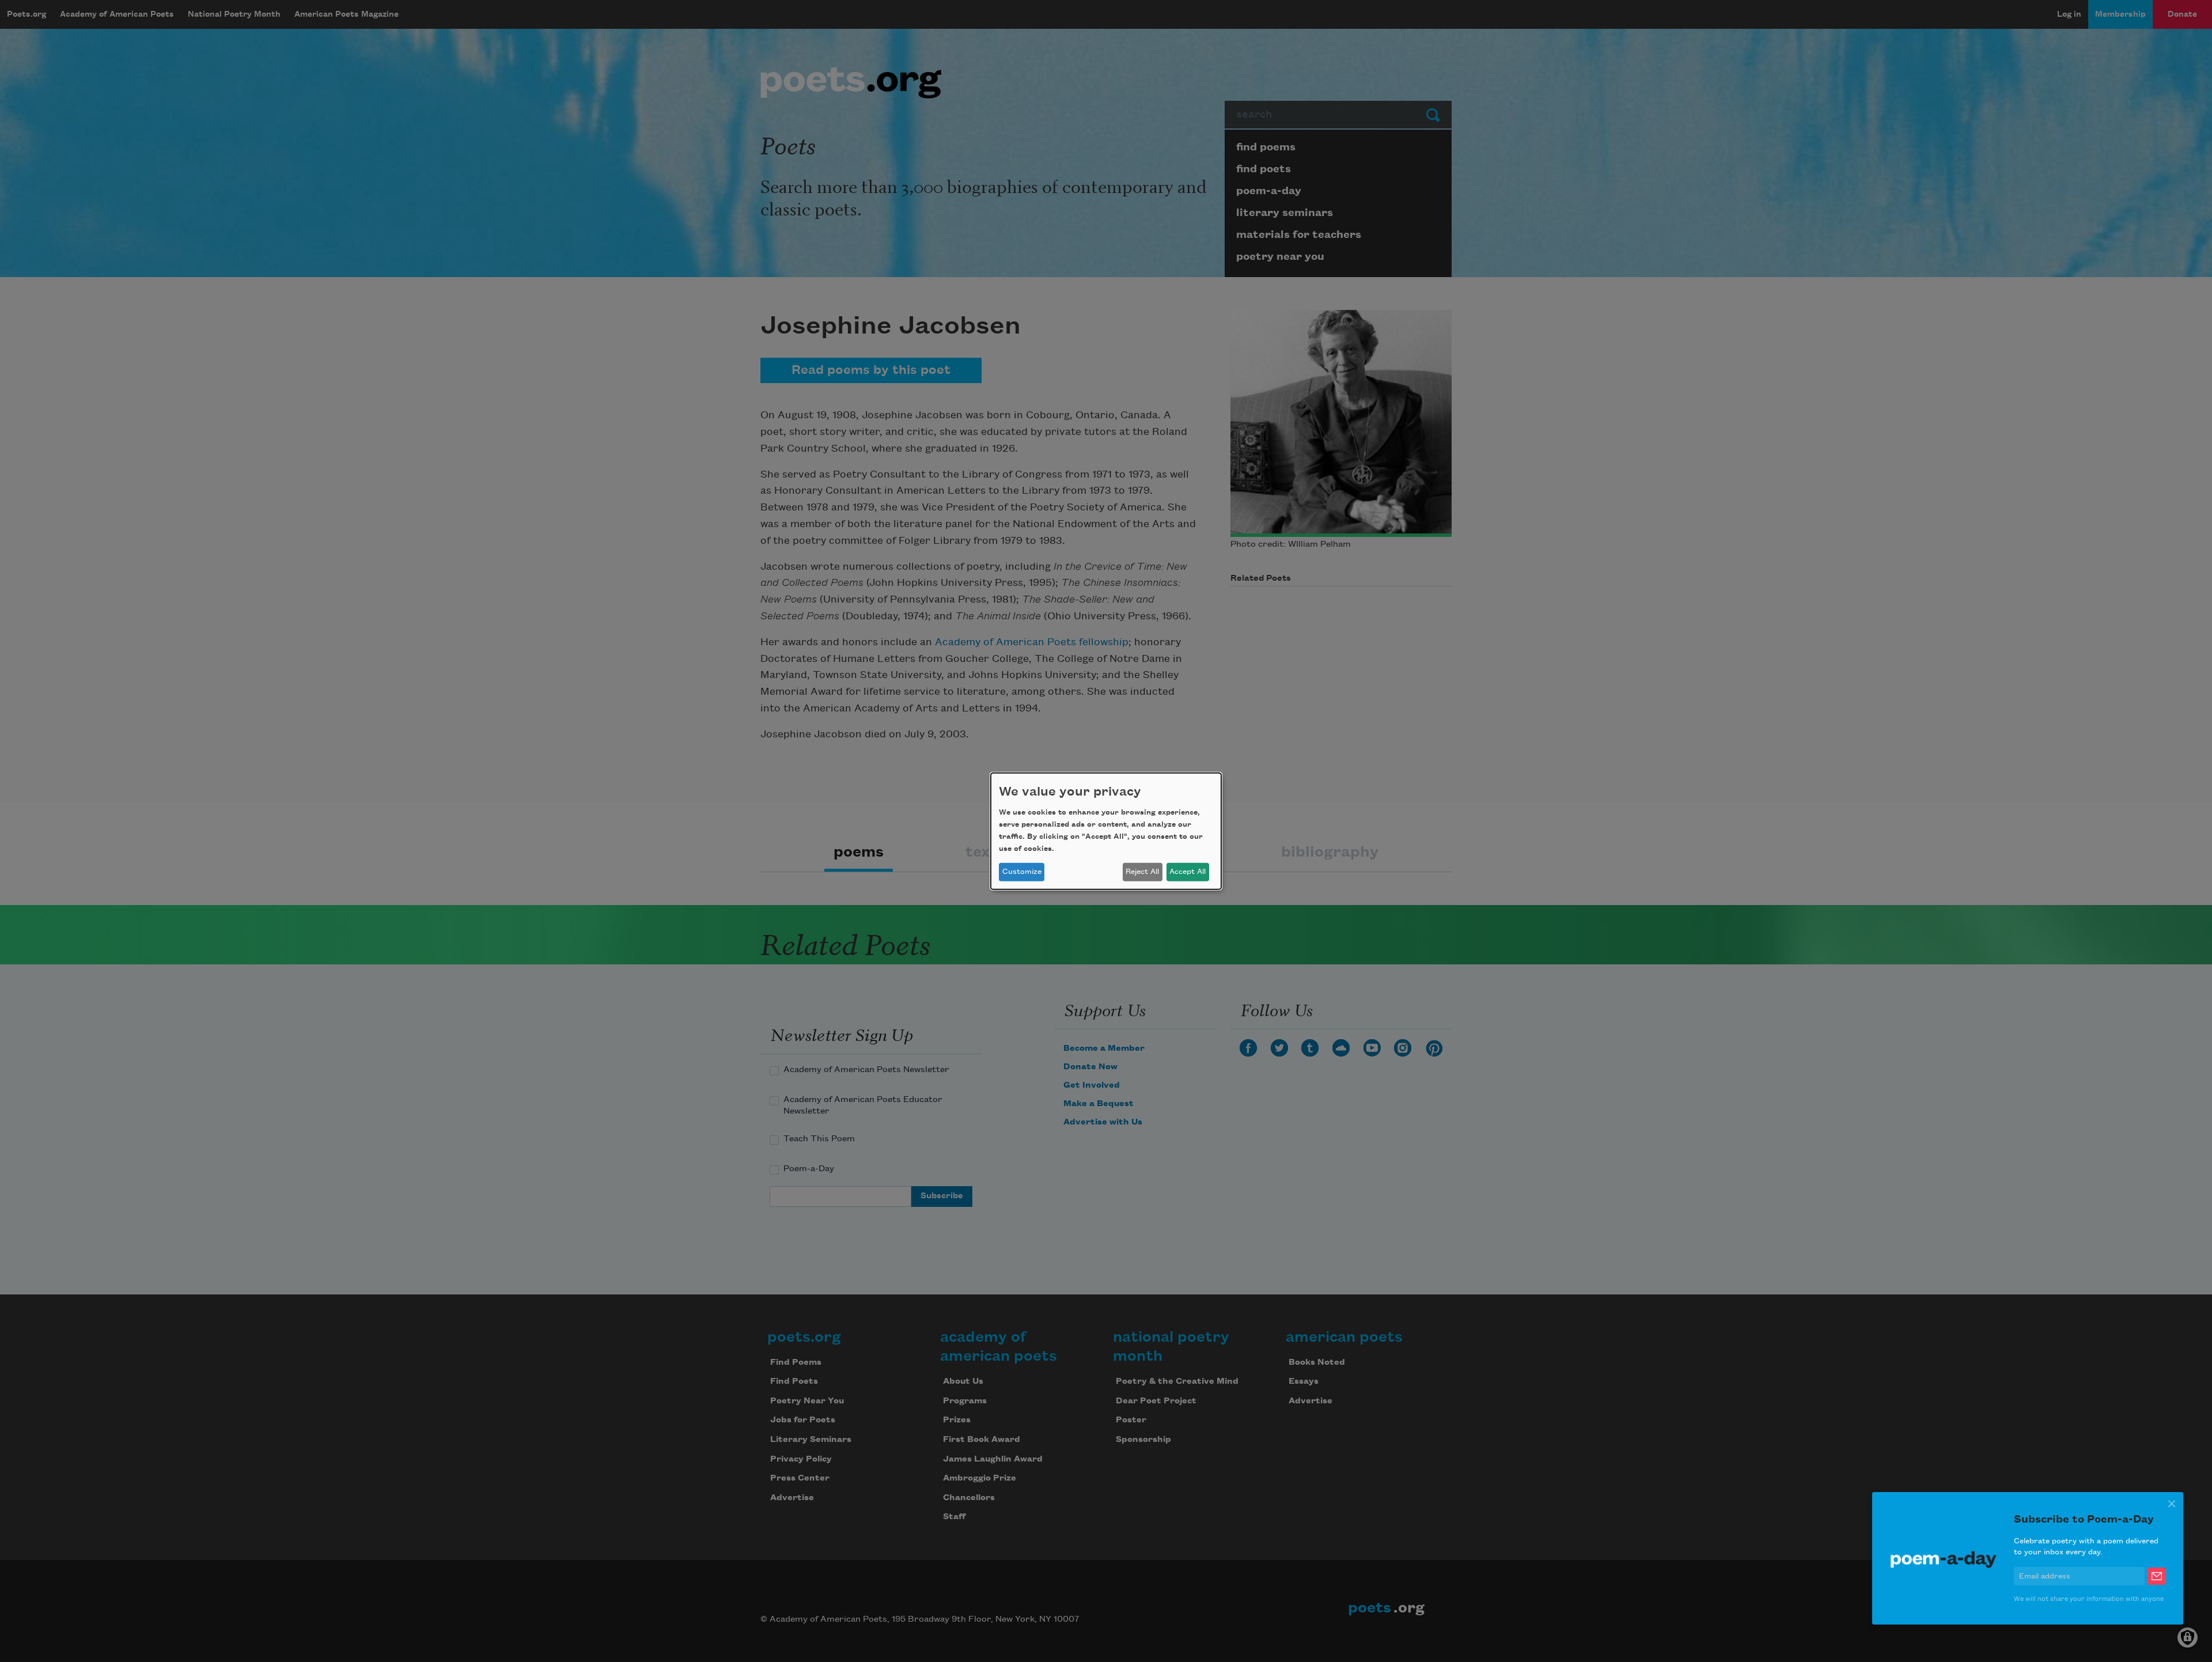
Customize (1022, 872)
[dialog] (1106, 831)
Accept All (1188, 872)
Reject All (1142, 872)
